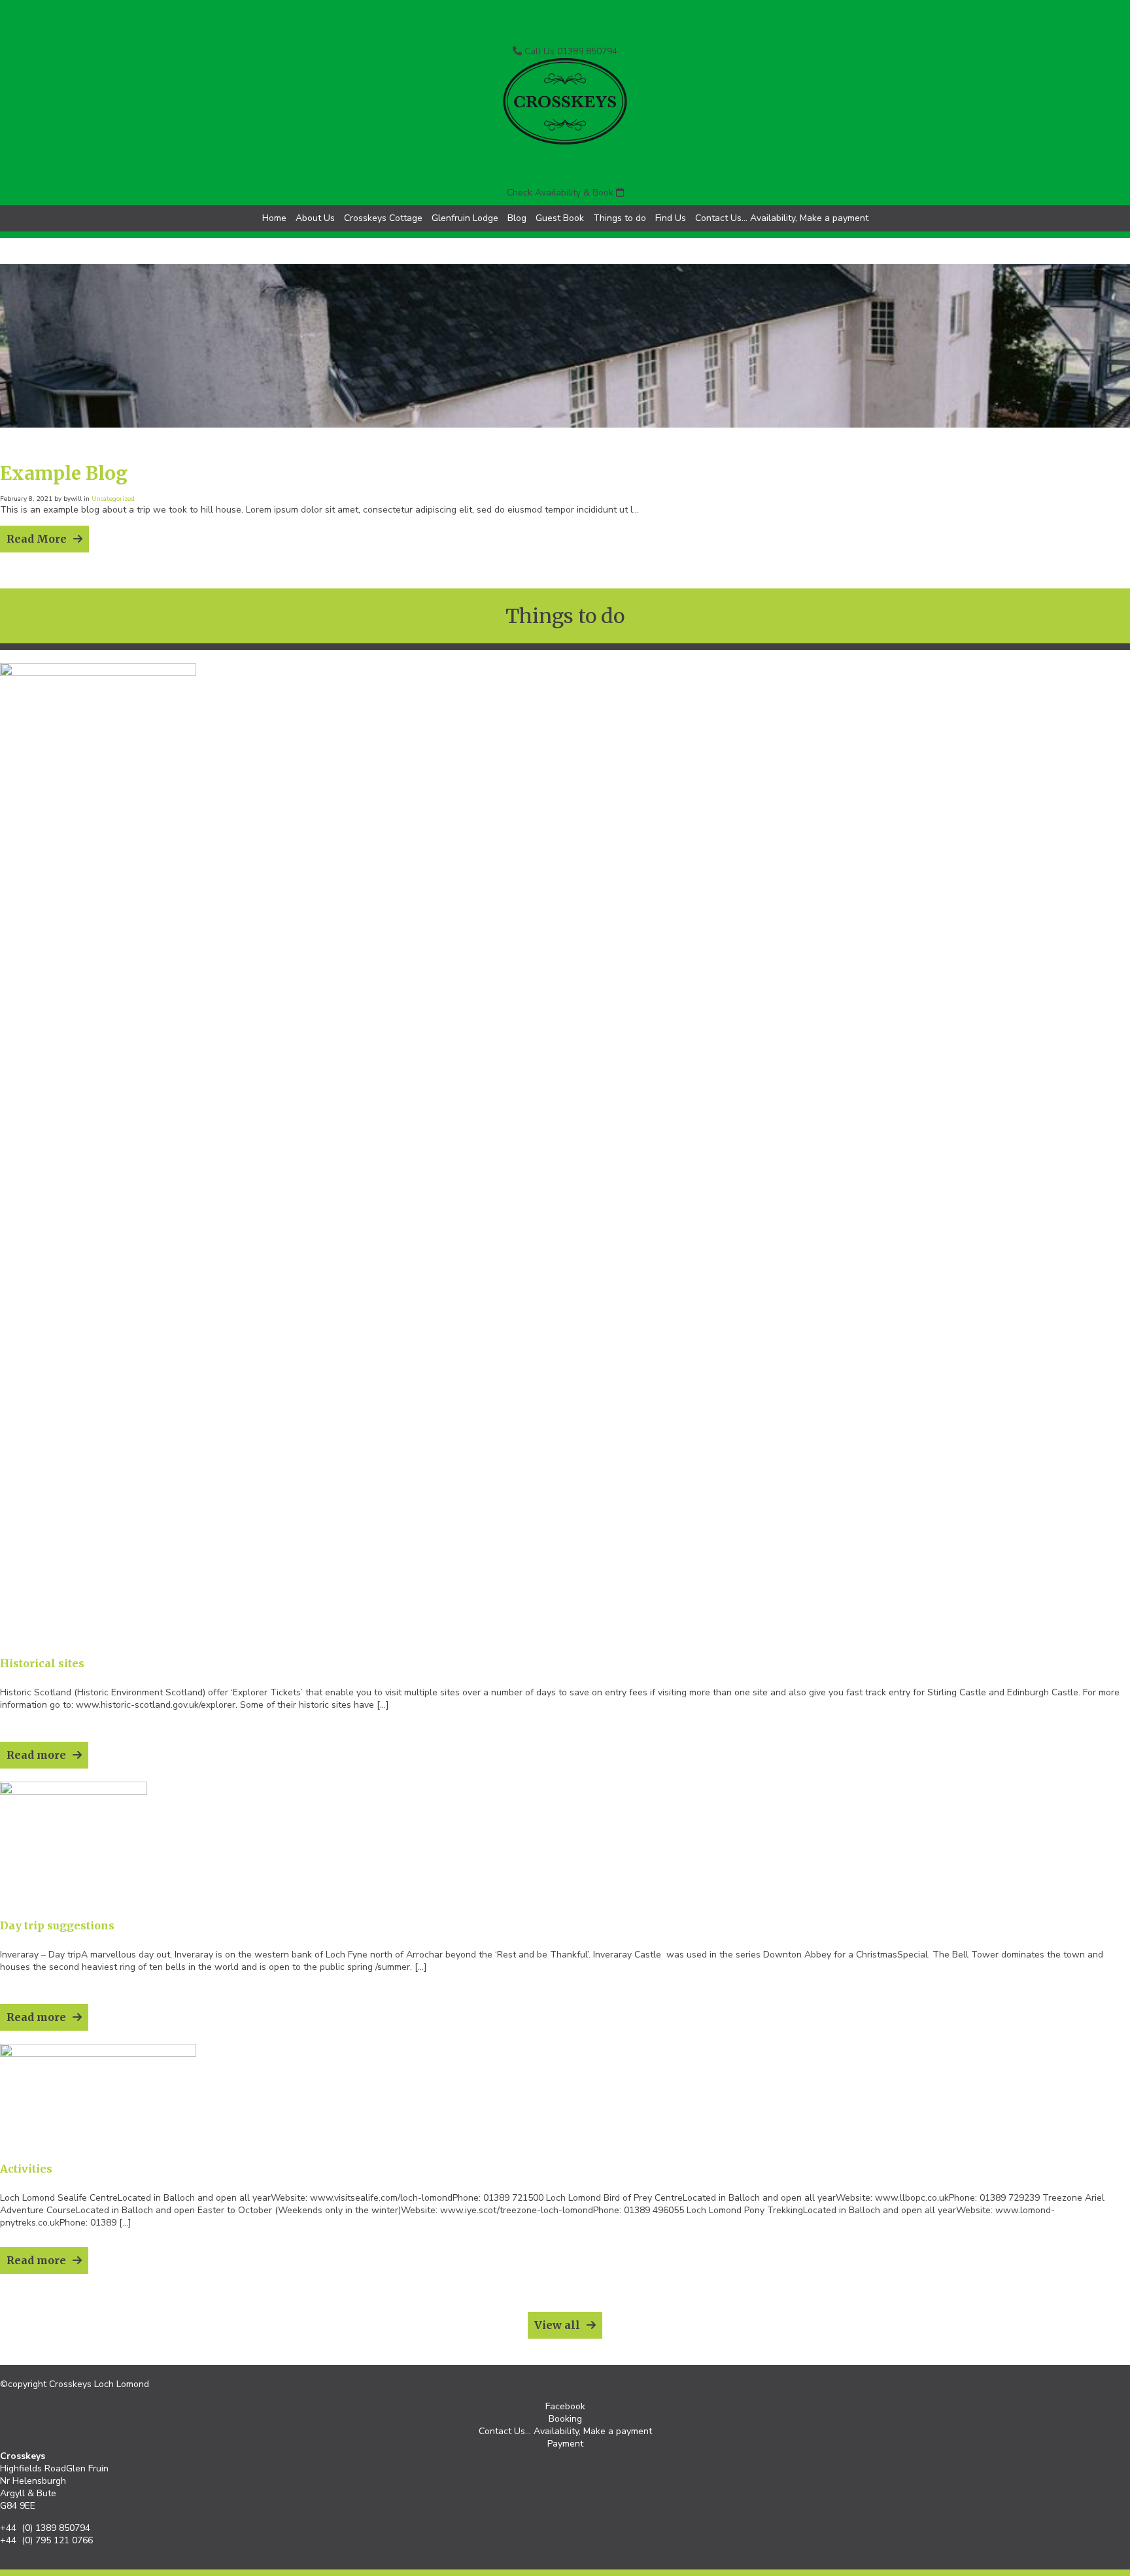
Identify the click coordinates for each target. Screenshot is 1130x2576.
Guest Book (560, 218)
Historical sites (42, 1663)
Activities (26, 2169)
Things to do (620, 218)
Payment (565, 2444)
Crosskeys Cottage (383, 218)
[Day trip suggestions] (74, 1792)
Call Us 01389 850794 (570, 51)
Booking (565, 2419)
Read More (37, 539)
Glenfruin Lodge (465, 218)
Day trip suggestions (57, 1925)
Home (274, 218)
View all (557, 2325)
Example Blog (64, 473)
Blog (517, 218)
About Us (315, 218)
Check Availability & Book (561, 193)
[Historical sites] (98, 673)
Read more (36, 1755)
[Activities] (98, 2054)
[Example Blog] (565, 438)
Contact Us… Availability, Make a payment (782, 218)
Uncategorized (113, 499)
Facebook (565, 2406)
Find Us (671, 218)
